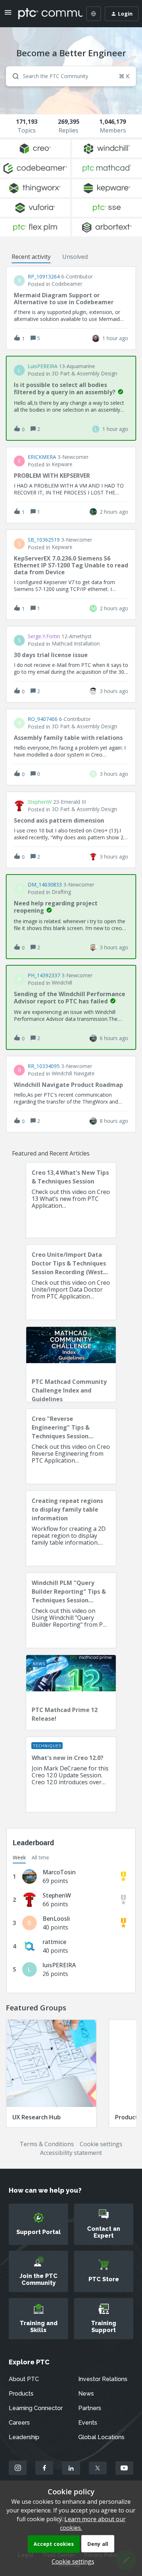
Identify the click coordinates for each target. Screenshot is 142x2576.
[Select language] (94, 14)
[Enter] (13, 76)
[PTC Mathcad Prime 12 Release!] (71, 1692)
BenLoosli (56, 1919)
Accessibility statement (71, 2153)
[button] (71, 2561)
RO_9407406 (43, 719)
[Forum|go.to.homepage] (45, 14)
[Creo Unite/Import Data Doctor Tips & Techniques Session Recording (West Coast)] (71, 1282)
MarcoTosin (59, 1872)
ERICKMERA (42, 457)
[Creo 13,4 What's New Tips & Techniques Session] (71, 1200)
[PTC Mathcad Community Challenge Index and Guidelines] (71, 1364)
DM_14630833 (45, 885)
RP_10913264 (44, 277)
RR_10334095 (44, 1066)
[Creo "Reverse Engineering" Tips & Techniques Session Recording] (71, 1446)
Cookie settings (101, 2144)
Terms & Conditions (47, 2144)
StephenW (40, 802)
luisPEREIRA (43, 366)
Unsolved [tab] (75, 257)
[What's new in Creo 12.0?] (71, 1774)
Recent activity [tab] (31, 257)
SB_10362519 (44, 540)
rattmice (54, 1942)
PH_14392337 (44, 975)
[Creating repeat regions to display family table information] (71, 1528)
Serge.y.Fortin (44, 636)
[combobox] (71, 76)
